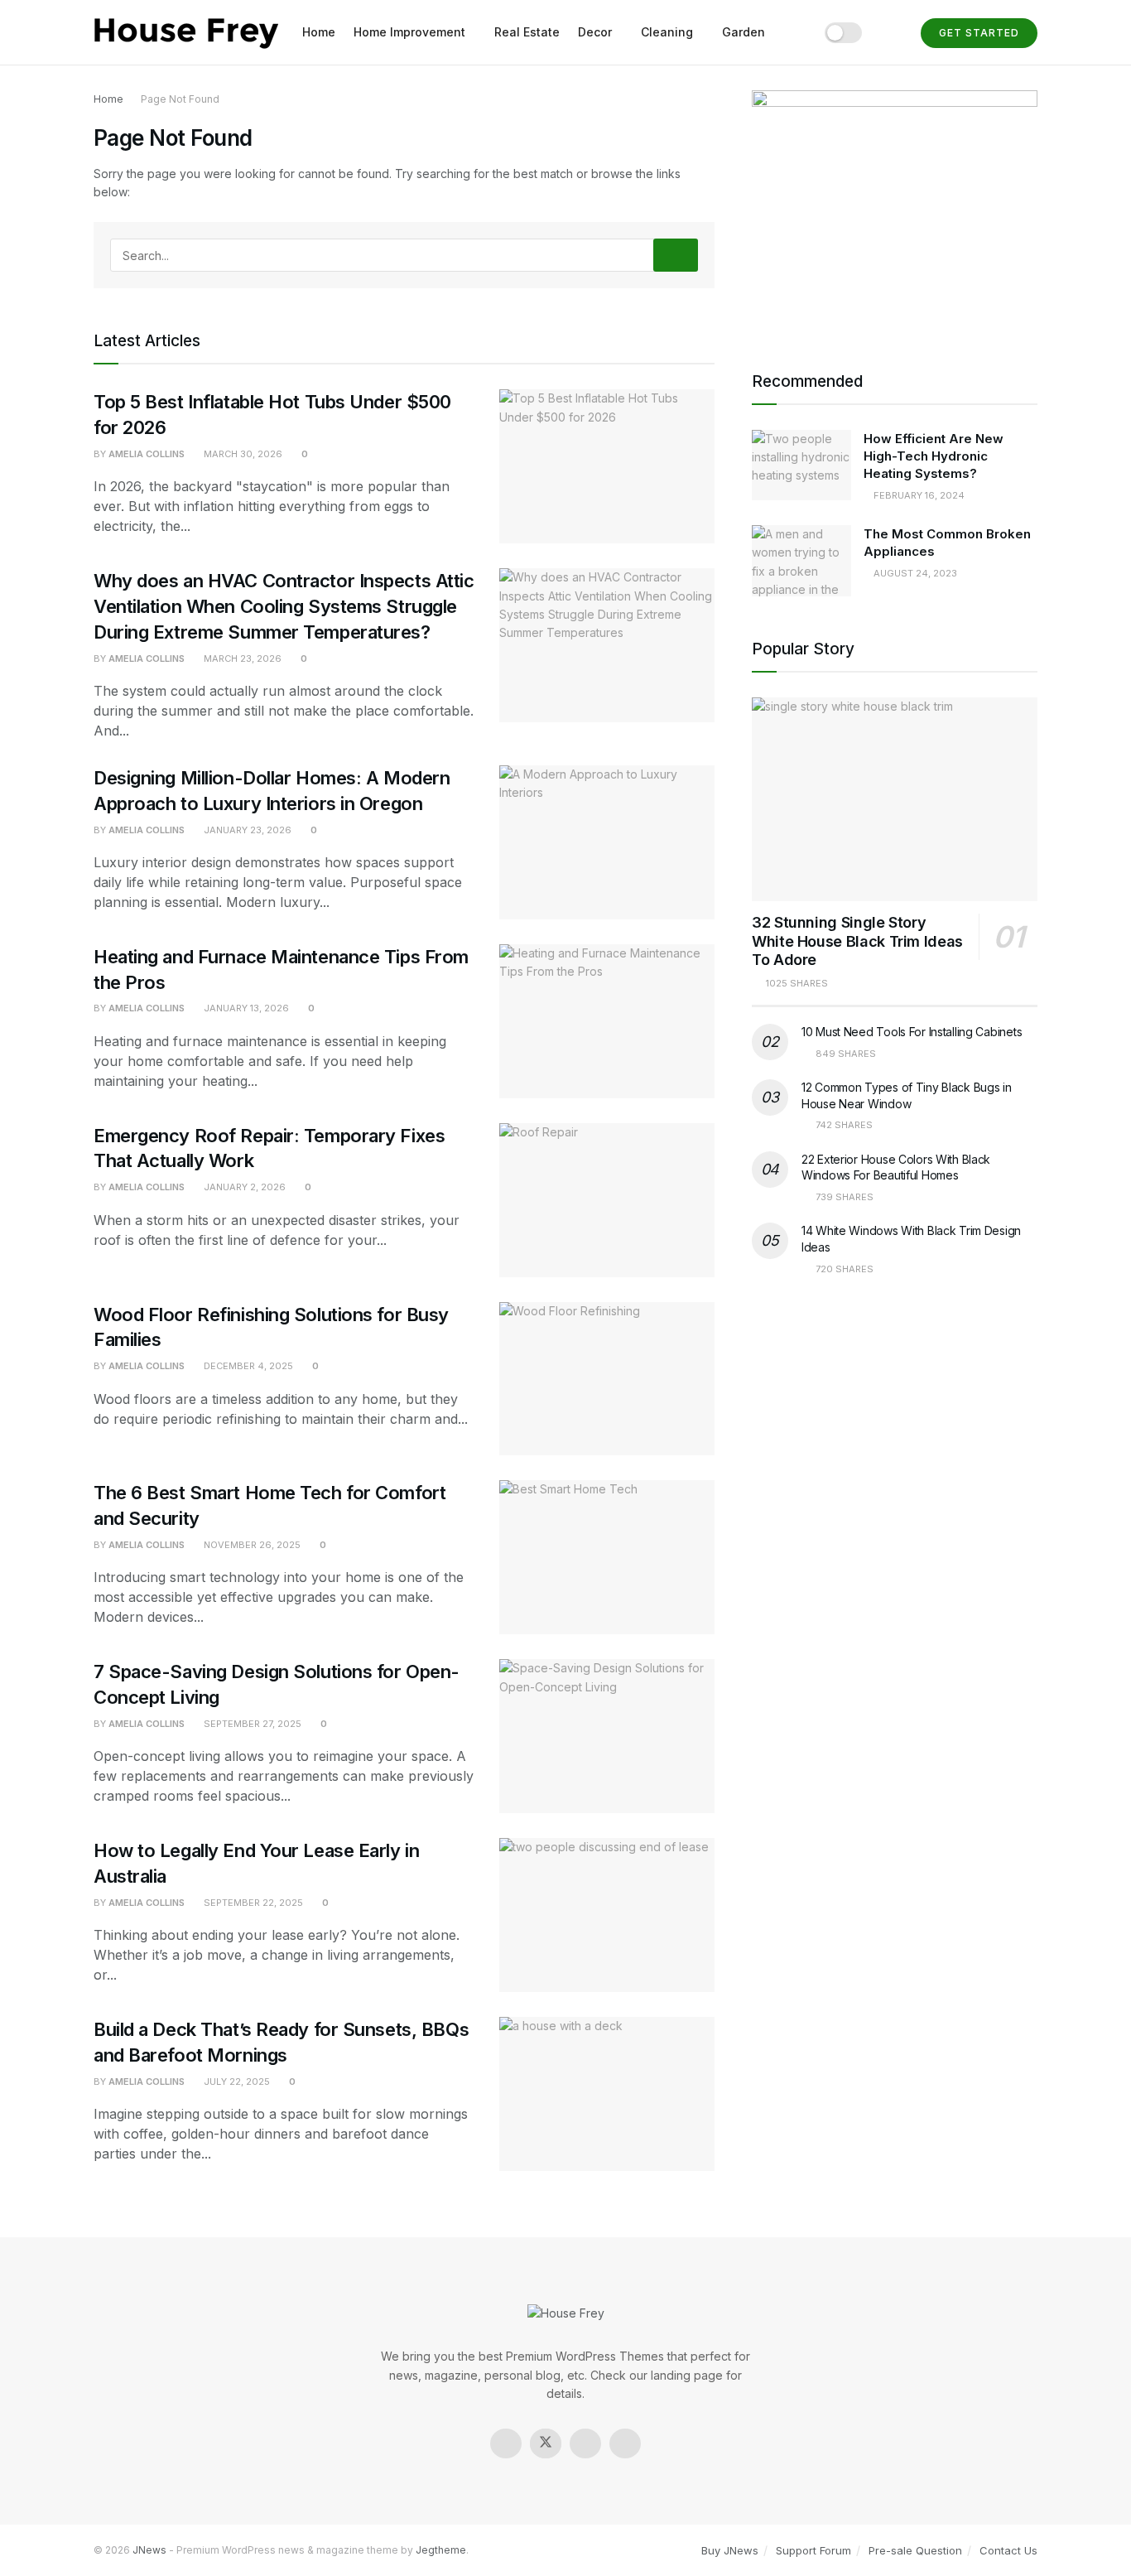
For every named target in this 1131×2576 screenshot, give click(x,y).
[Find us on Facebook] (506, 2443)
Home (319, 32)
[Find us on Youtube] (625, 2443)
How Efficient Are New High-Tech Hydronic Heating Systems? (934, 456)
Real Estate (527, 32)
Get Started (979, 33)
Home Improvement (409, 32)
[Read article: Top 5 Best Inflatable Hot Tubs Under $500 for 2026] (607, 466)
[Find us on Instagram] (585, 2443)
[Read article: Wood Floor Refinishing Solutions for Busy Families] (607, 1379)
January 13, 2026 (245, 1008)
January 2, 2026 (243, 1187)
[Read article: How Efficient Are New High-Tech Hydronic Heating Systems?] (801, 466)
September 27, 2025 (251, 1724)
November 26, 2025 (251, 1545)
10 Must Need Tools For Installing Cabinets (912, 1032)
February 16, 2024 (918, 495)
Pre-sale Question (915, 2550)
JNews (149, 2550)
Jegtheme (441, 2550)
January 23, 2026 (246, 830)
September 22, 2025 (252, 1903)
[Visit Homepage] (186, 33)
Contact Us (1008, 2550)
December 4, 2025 (247, 1366)
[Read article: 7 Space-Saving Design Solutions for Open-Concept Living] (607, 1736)
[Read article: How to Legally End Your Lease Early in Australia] (607, 1915)
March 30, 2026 (242, 454)
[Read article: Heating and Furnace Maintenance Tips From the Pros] (607, 1021)
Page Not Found (180, 99)
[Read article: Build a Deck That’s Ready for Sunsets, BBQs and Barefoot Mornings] (607, 2094)
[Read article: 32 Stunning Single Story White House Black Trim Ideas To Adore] (895, 800)
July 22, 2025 (236, 2082)
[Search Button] (891, 32)
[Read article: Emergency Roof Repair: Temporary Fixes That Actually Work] (607, 1200)
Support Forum (813, 2550)
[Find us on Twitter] (546, 2443)
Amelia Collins (147, 454)
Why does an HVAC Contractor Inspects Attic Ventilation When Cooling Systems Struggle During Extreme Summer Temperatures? (284, 606)
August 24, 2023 (914, 573)
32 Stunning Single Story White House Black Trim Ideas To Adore (857, 941)
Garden (744, 32)
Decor (595, 32)
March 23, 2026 (241, 658)
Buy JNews (730, 2550)
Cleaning (667, 32)
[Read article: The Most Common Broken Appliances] (801, 561)
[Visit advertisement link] (895, 210)
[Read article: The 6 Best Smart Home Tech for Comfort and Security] (607, 1557)
